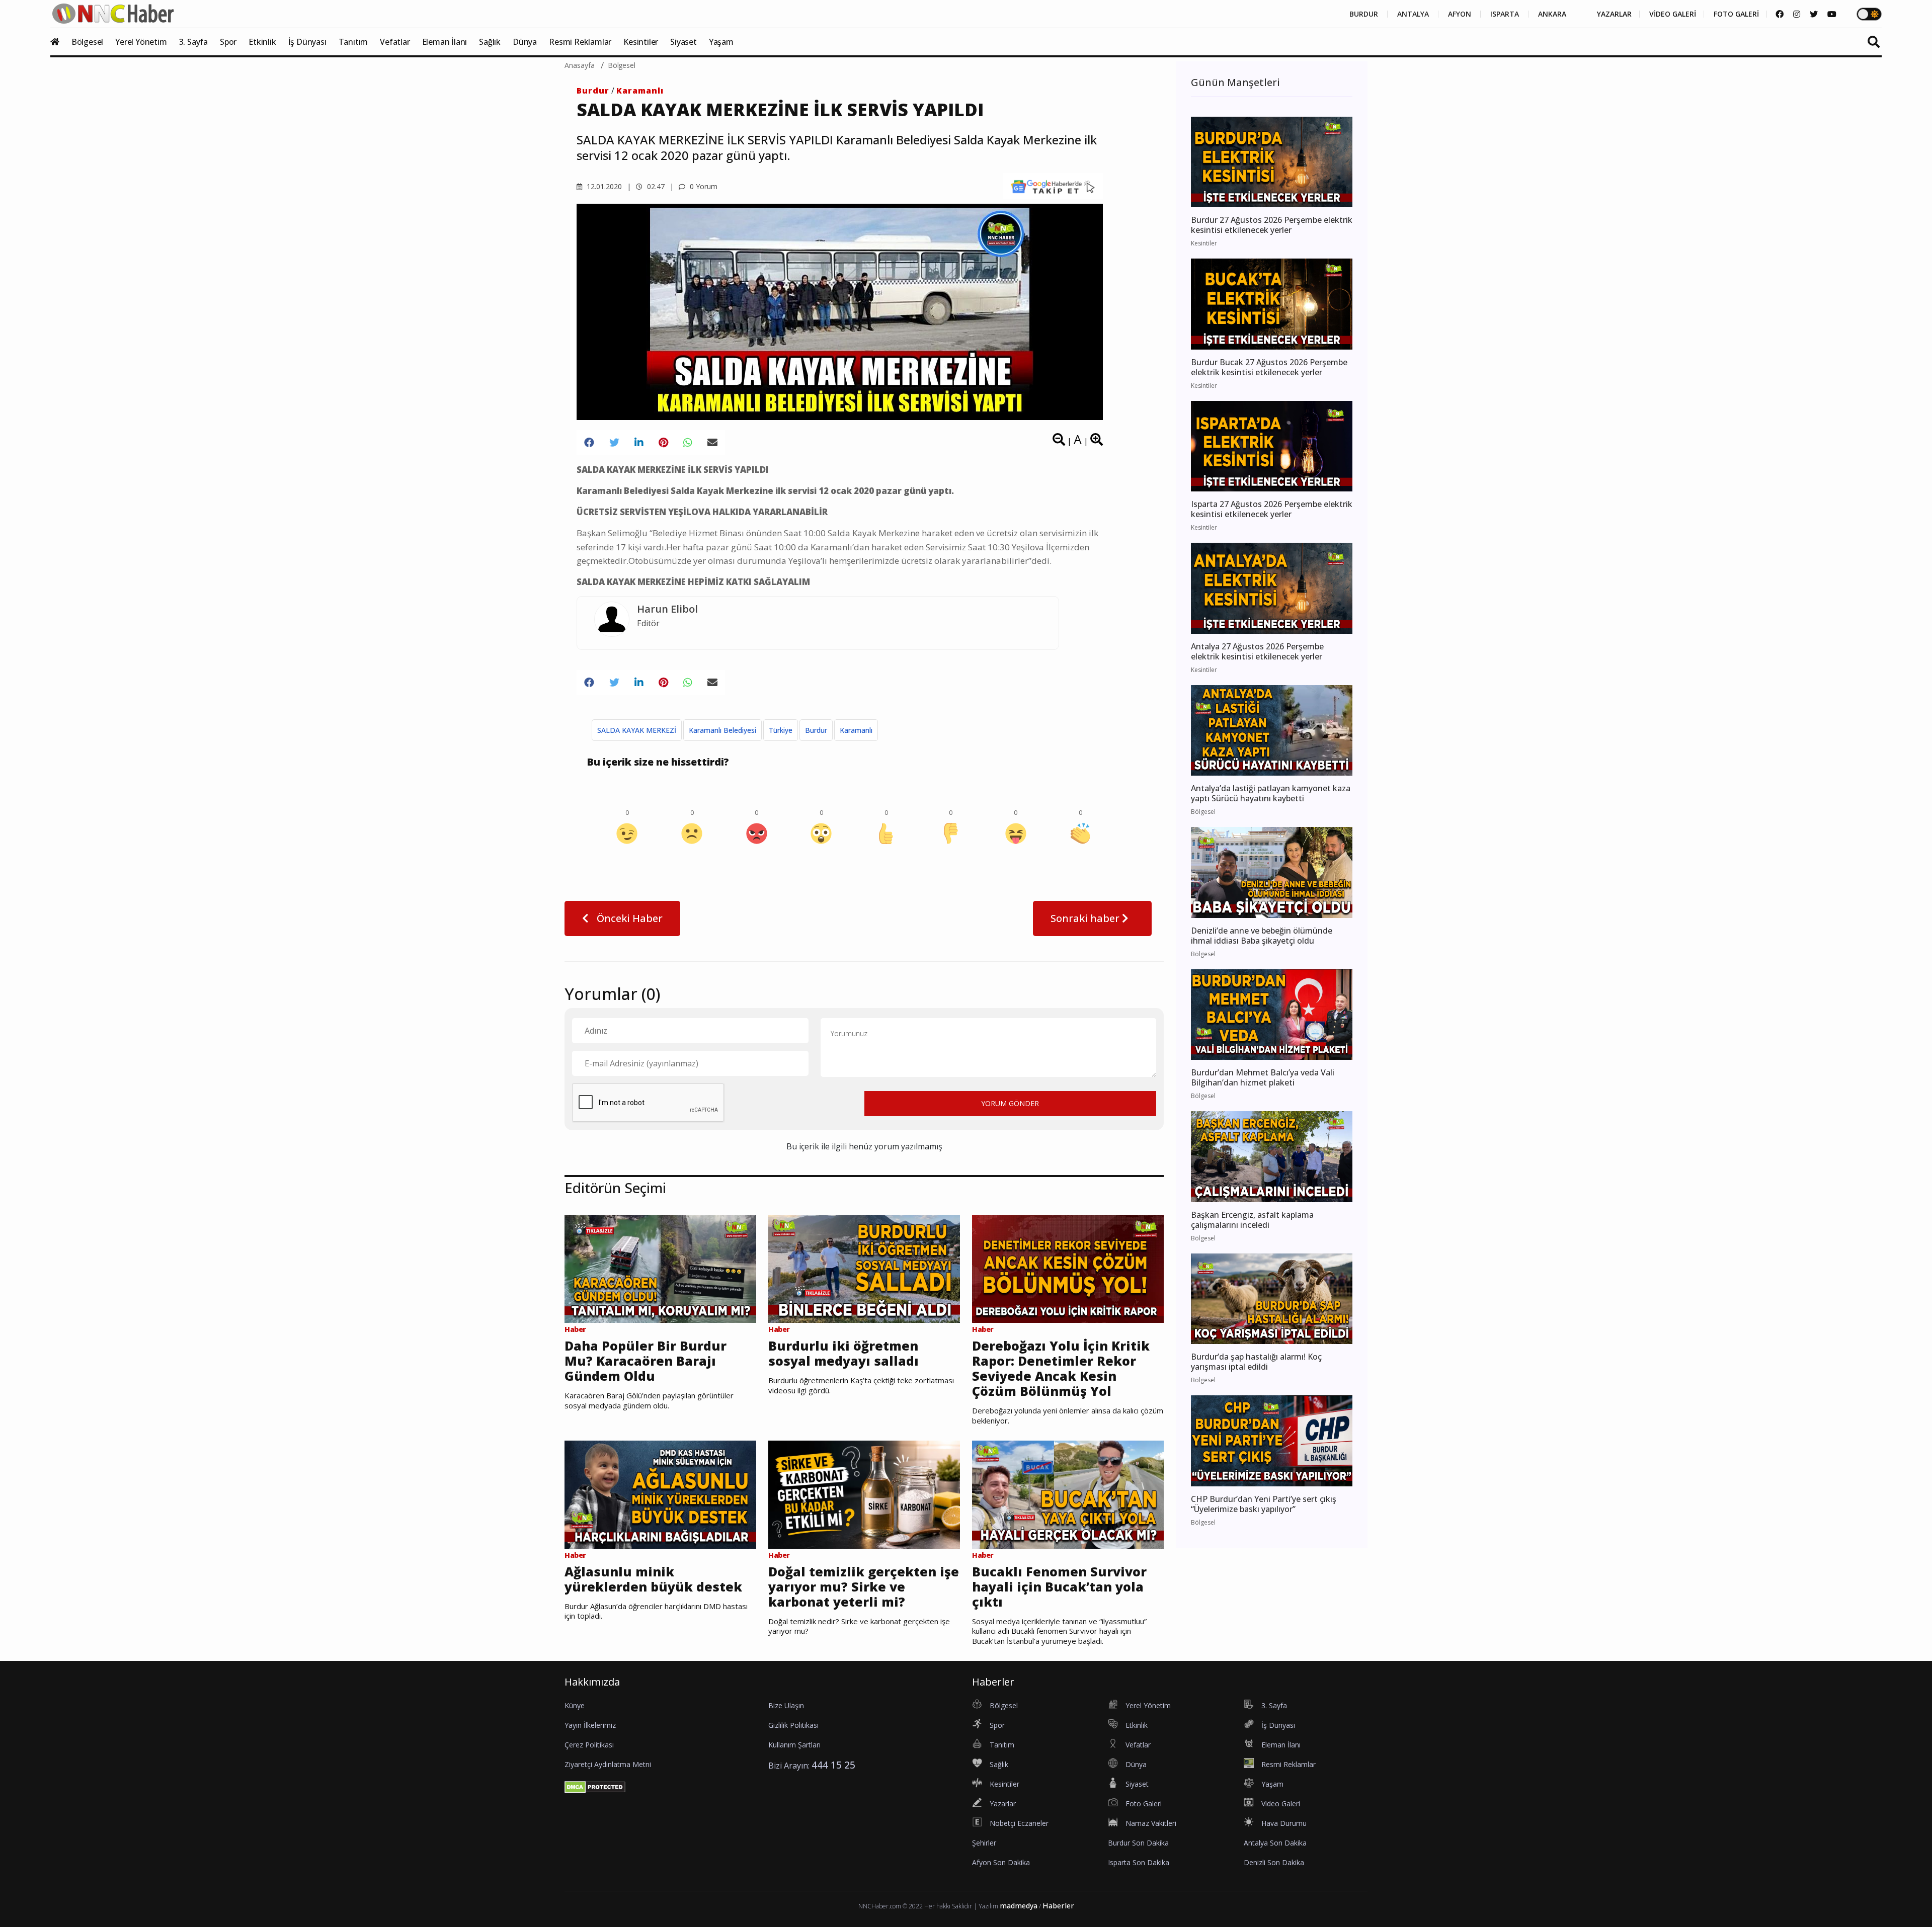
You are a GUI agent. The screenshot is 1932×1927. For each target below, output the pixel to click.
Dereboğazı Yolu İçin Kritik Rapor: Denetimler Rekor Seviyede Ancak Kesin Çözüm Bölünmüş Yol (1061, 1368)
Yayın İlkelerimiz (590, 1725)
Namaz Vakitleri (1151, 1823)
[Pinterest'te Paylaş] (663, 443)
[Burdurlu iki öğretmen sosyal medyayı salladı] (864, 1269)
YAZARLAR (1614, 14)
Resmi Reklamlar (580, 42)
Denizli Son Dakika (1274, 1862)
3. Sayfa (193, 42)
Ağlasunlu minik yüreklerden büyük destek (653, 1579)
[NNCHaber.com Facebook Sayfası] (1780, 14)
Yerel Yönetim (141, 42)
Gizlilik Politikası (793, 1725)
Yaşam (721, 42)
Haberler (1058, 1906)
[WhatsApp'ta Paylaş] (688, 443)
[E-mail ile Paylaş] (712, 443)
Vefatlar (395, 42)
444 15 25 (833, 1765)
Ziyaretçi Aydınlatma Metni (608, 1764)
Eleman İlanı (445, 42)
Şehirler (984, 1843)
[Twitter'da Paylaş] (614, 443)
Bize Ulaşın (786, 1705)
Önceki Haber (628, 918)
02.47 (655, 186)
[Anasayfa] (60, 42)
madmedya (1019, 1906)
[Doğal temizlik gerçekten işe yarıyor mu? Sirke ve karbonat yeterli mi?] (864, 1494)
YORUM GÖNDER (1010, 1103)
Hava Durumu (1284, 1823)
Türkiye (781, 730)
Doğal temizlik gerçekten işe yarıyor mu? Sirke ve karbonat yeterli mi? (864, 1586)
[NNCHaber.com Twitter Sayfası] (1814, 14)
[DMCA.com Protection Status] (595, 1786)
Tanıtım (353, 42)
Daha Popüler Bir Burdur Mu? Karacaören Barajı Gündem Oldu (646, 1361)
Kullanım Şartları (794, 1745)
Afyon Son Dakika (1001, 1862)
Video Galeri (1281, 1804)
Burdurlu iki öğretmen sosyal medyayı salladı (843, 1353)
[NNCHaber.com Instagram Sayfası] (1797, 14)
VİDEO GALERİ (1673, 14)
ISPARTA (1505, 14)
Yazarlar (1003, 1804)
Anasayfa (580, 65)
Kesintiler (641, 42)
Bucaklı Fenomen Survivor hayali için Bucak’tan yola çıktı (1059, 1586)
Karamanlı (640, 91)
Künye (575, 1705)
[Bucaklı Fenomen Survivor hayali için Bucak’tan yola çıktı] (1068, 1494)
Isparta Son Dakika (1139, 1862)
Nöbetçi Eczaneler (1019, 1823)
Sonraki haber (1086, 918)
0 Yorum (703, 186)
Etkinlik (262, 42)
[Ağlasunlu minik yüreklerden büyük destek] (660, 1494)
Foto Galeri (1144, 1804)
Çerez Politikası (589, 1745)
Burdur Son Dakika (1138, 1843)
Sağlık (490, 42)
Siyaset (683, 42)
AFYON (1460, 14)
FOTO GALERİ (1736, 14)
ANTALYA (1413, 14)
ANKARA (1552, 14)
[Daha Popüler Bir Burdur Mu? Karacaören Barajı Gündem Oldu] (660, 1269)
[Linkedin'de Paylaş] (639, 443)
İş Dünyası (307, 42)
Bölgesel (87, 42)
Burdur (593, 91)
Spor (228, 42)
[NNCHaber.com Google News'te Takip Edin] (1053, 186)
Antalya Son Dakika (1275, 1843)
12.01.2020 (603, 186)
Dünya (525, 42)
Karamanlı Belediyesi (722, 730)
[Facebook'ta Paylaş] (589, 443)
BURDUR (1364, 14)
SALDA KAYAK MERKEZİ (637, 730)
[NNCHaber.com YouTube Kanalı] (1832, 14)
